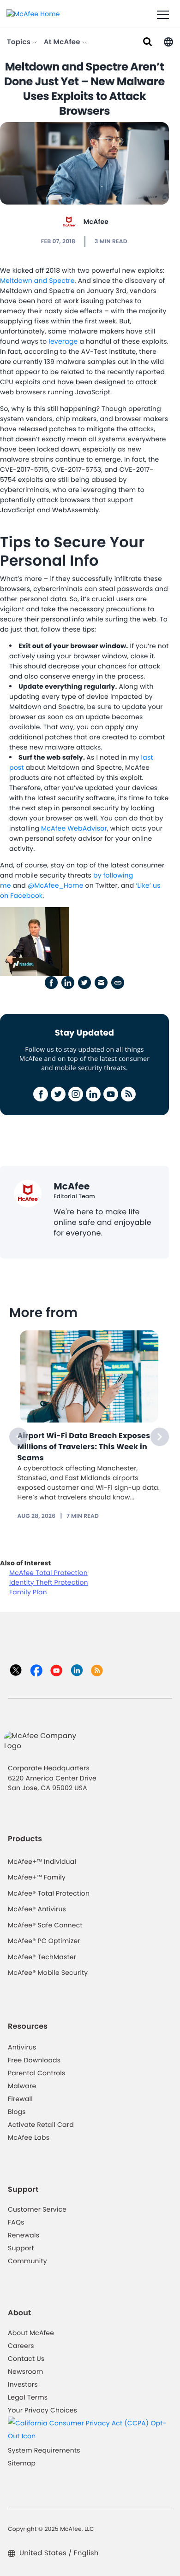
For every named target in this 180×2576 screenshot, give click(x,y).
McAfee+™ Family (37, 1877)
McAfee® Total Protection (49, 1893)
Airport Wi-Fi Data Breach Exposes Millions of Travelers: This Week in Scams (84, 1447)
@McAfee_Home (56, 885)
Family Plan (28, 1592)
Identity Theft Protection (49, 1582)
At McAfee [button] (63, 42)
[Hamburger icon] (163, 15)
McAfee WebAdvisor (74, 828)
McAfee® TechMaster (42, 1957)
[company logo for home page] (33, 13)
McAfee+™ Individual (42, 1862)
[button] (168, 41)
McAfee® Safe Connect (45, 1925)
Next (160, 1437)
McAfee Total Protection (48, 1573)
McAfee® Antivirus (37, 1909)
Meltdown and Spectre (37, 281)
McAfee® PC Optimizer (44, 1941)
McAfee (96, 222)
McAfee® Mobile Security (48, 1973)
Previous (18, 1437)
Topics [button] (20, 42)
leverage (63, 341)
